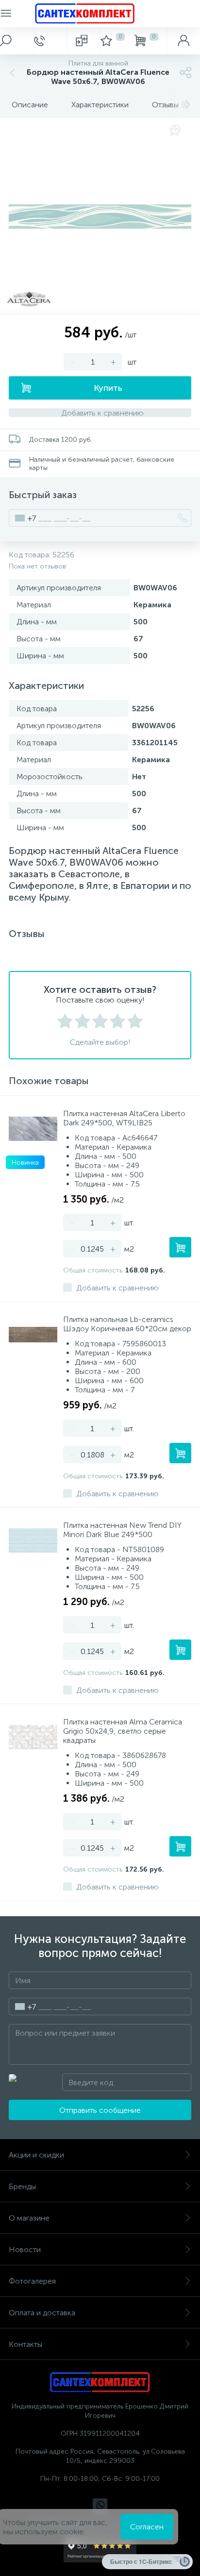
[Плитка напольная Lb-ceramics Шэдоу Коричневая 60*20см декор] (33, 1335)
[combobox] (23, 518)
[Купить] (180, 1247)
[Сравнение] (83, 41)
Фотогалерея (32, 2281)
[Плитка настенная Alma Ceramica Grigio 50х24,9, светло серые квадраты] (33, 1737)
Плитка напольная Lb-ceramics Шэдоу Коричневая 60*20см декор (127, 1324)
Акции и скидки (36, 2155)
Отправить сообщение (100, 2110)
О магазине (29, 2218)
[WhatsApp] (100, 2506)
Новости (25, 2250)
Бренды (22, 2186)
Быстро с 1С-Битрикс (141, 2561)
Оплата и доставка (42, 2313)
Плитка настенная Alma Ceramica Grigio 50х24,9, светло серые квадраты (123, 1731)
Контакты (25, 2344)
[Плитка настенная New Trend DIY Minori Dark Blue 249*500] (33, 1540)
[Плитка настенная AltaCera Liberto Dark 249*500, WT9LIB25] (33, 1129)
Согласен (147, 2527)
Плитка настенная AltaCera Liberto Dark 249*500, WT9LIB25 (124, 1118)
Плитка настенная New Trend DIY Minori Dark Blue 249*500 (122, 1530)
